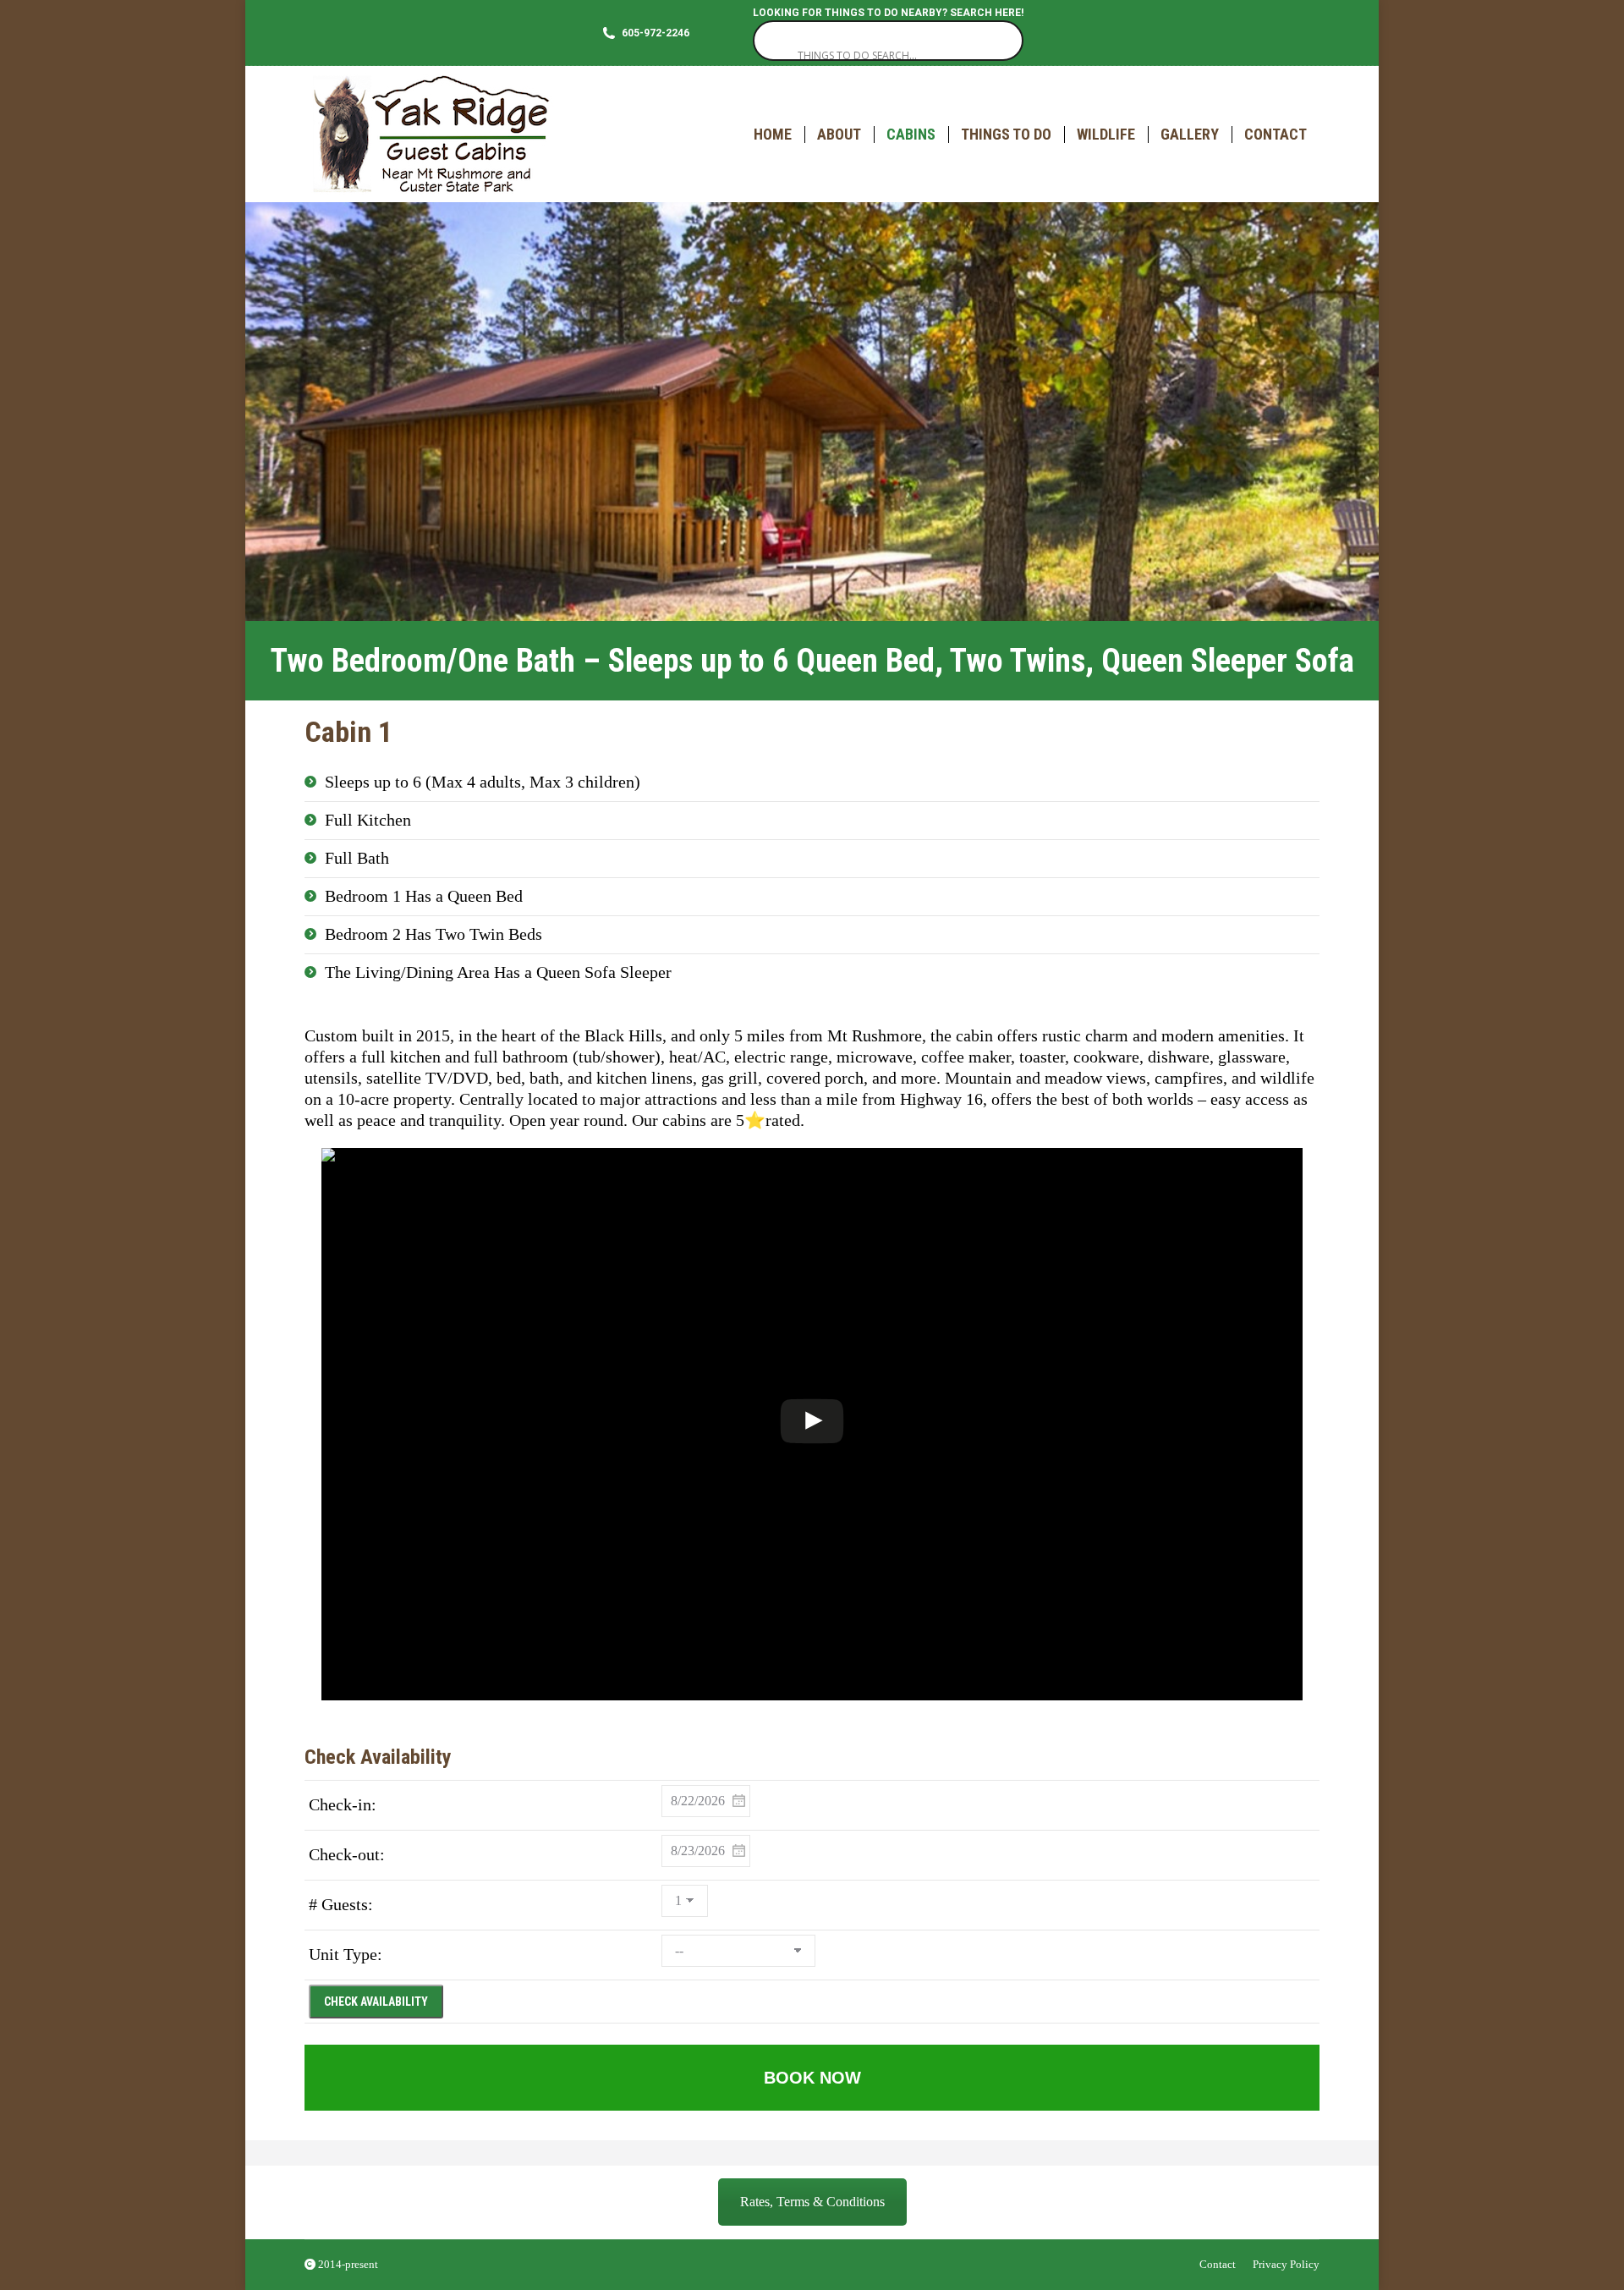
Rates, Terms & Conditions (812, 2202)
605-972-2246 (656, 33)
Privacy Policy (1286, 2264)
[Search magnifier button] (773, 41)
